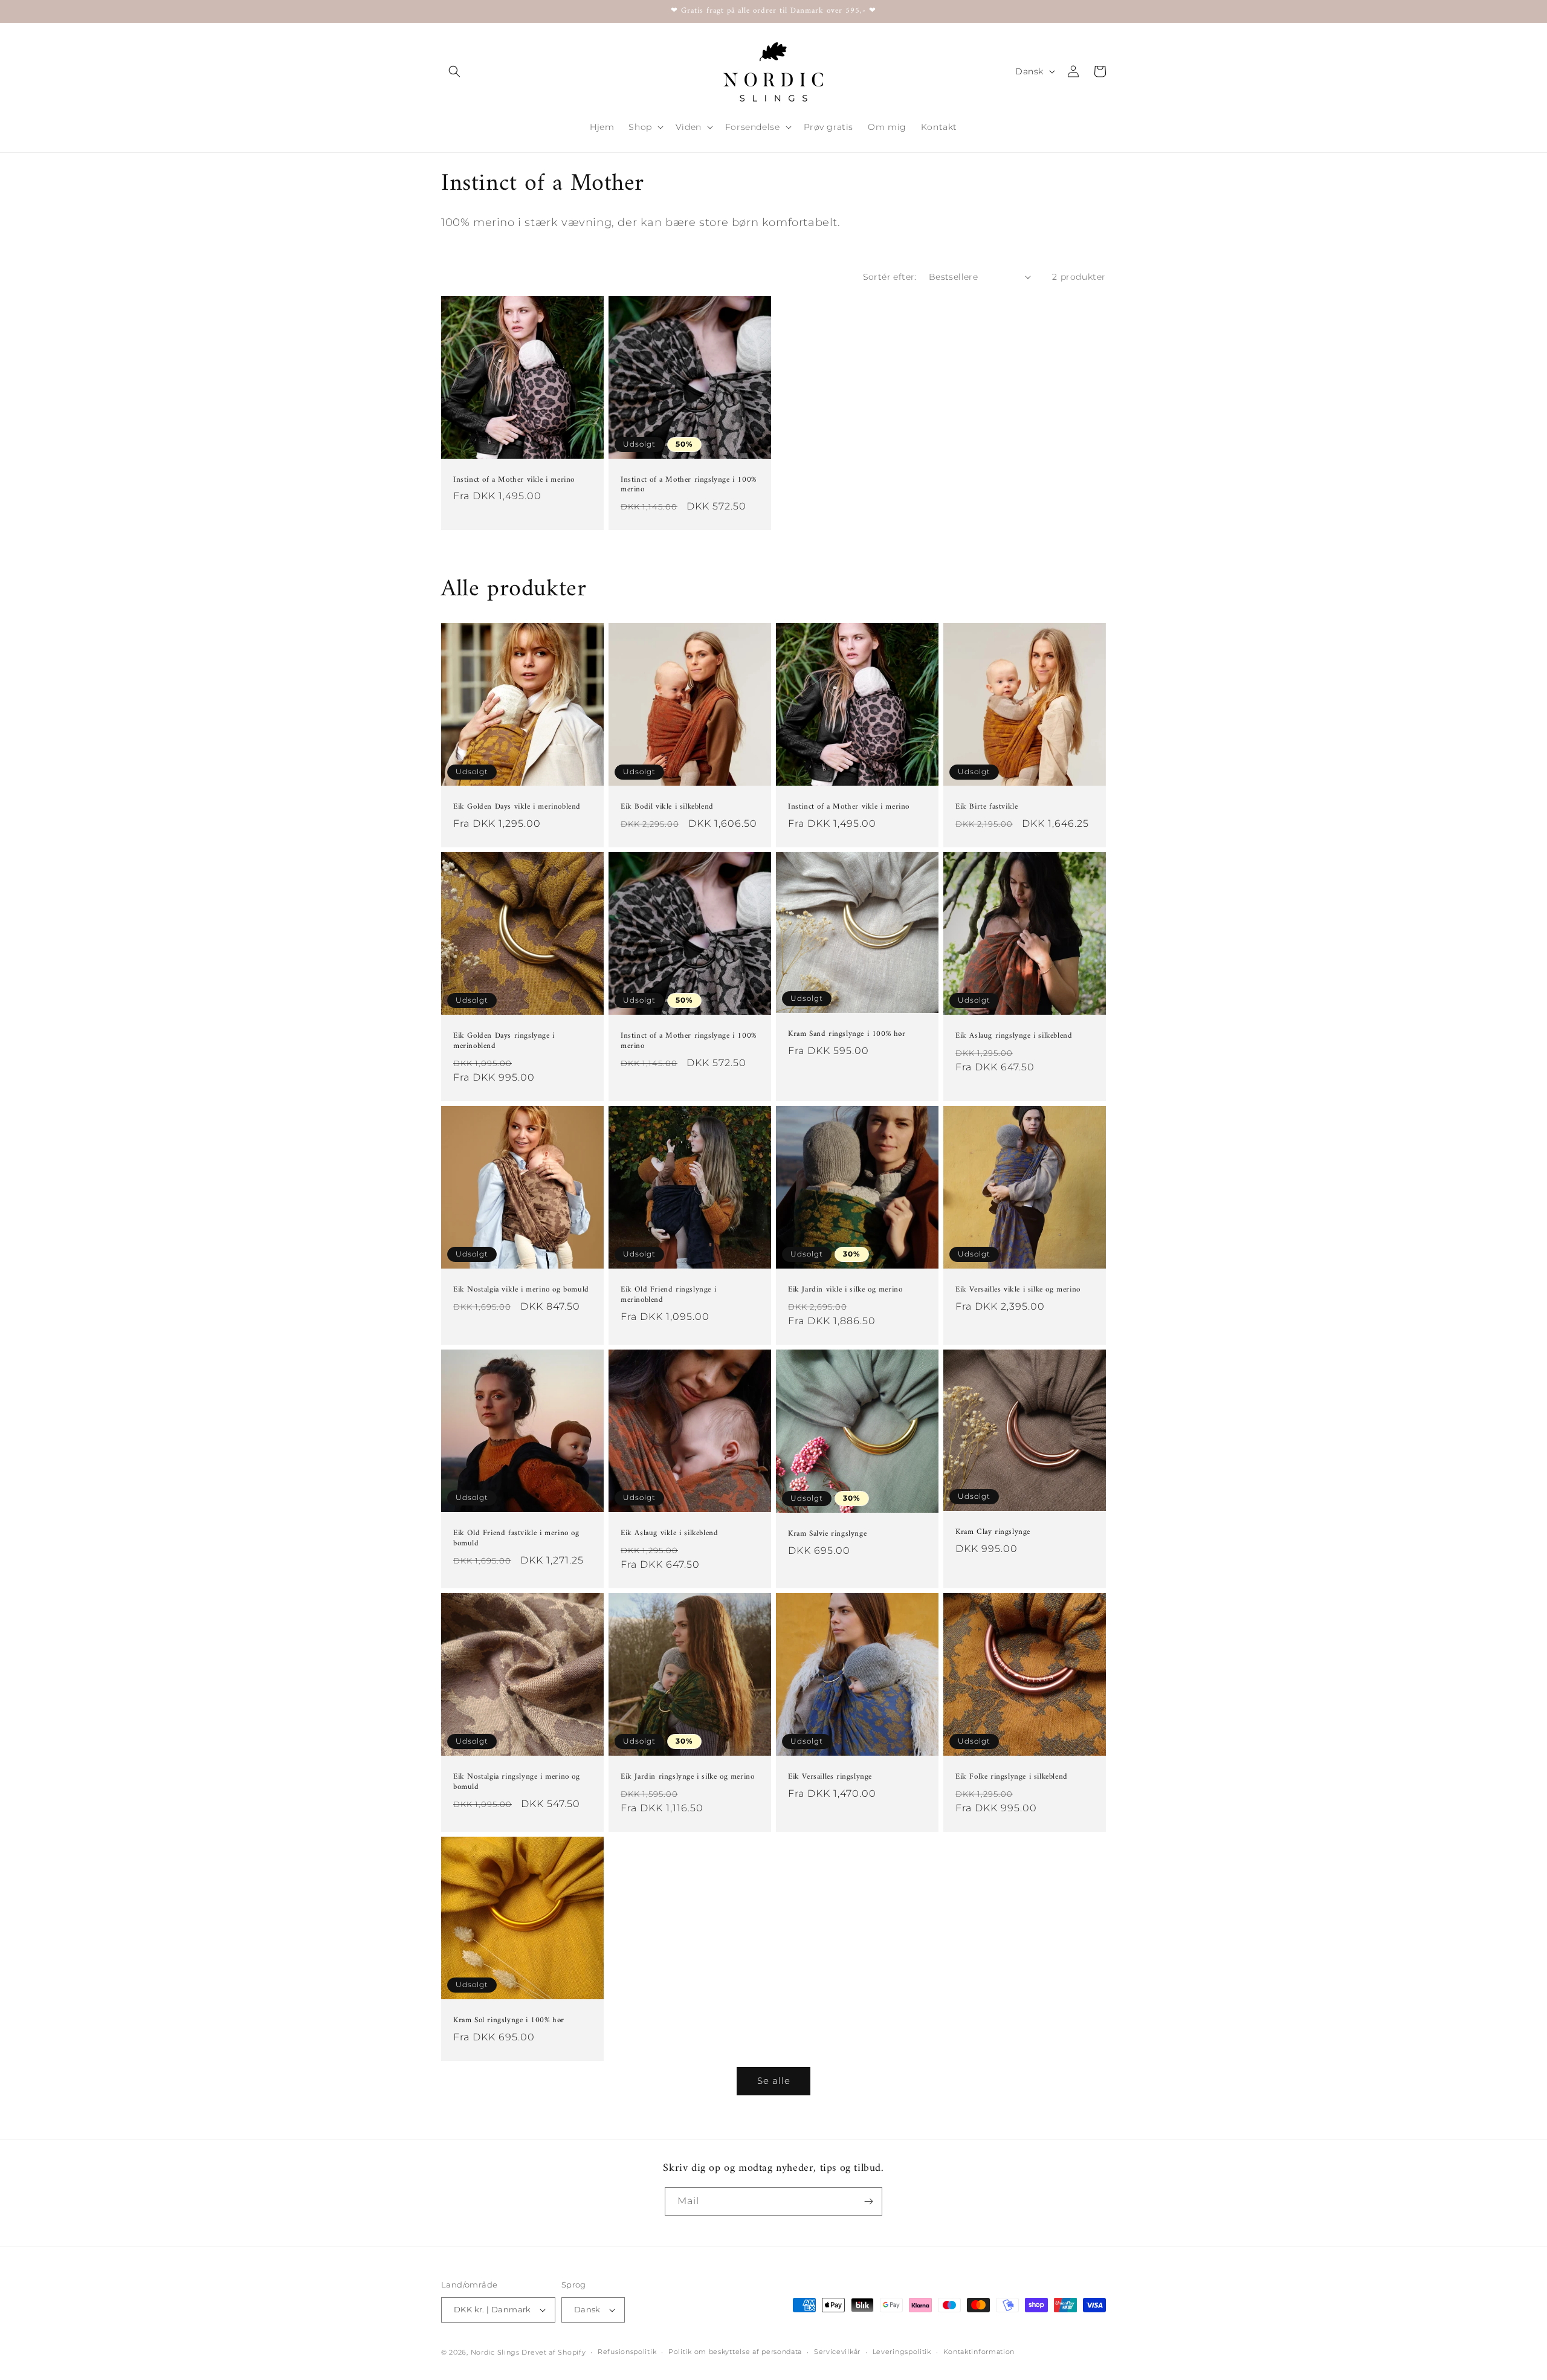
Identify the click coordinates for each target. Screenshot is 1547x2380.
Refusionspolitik (627, 2352)
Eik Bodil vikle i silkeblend (667, 807)
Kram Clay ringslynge (993, 1532)
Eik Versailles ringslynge (830, 1777)
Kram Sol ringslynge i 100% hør (509, 2021)
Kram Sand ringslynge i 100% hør (847, 1034)
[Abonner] (868, 2201)
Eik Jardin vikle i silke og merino (845, 1290)
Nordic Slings (495, 2352)
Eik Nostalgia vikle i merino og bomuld (521, 1290)
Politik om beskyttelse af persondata (735, 2352)
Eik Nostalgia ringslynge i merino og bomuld (517, 1782)
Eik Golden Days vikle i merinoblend (517, 807)
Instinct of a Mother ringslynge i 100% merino (689, 485)
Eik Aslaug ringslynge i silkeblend (1014, 1036)
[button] (454, 71)
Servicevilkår (837, 2352)
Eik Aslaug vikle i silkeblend (669, 1534)
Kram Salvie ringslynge (827, 1534)
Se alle (774, 2081)
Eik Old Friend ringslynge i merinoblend (668, 1295)
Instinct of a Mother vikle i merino (514, 480)
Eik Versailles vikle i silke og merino (1018, 1290)
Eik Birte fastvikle (987, 807)
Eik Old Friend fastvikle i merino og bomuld (516, 1539)
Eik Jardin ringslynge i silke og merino (687, 1777)
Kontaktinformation (979, 2352)
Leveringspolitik (902, 2352)
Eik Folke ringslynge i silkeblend (1012, 1777)
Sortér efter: (890, 277)
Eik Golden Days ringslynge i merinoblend (504, 1041)
